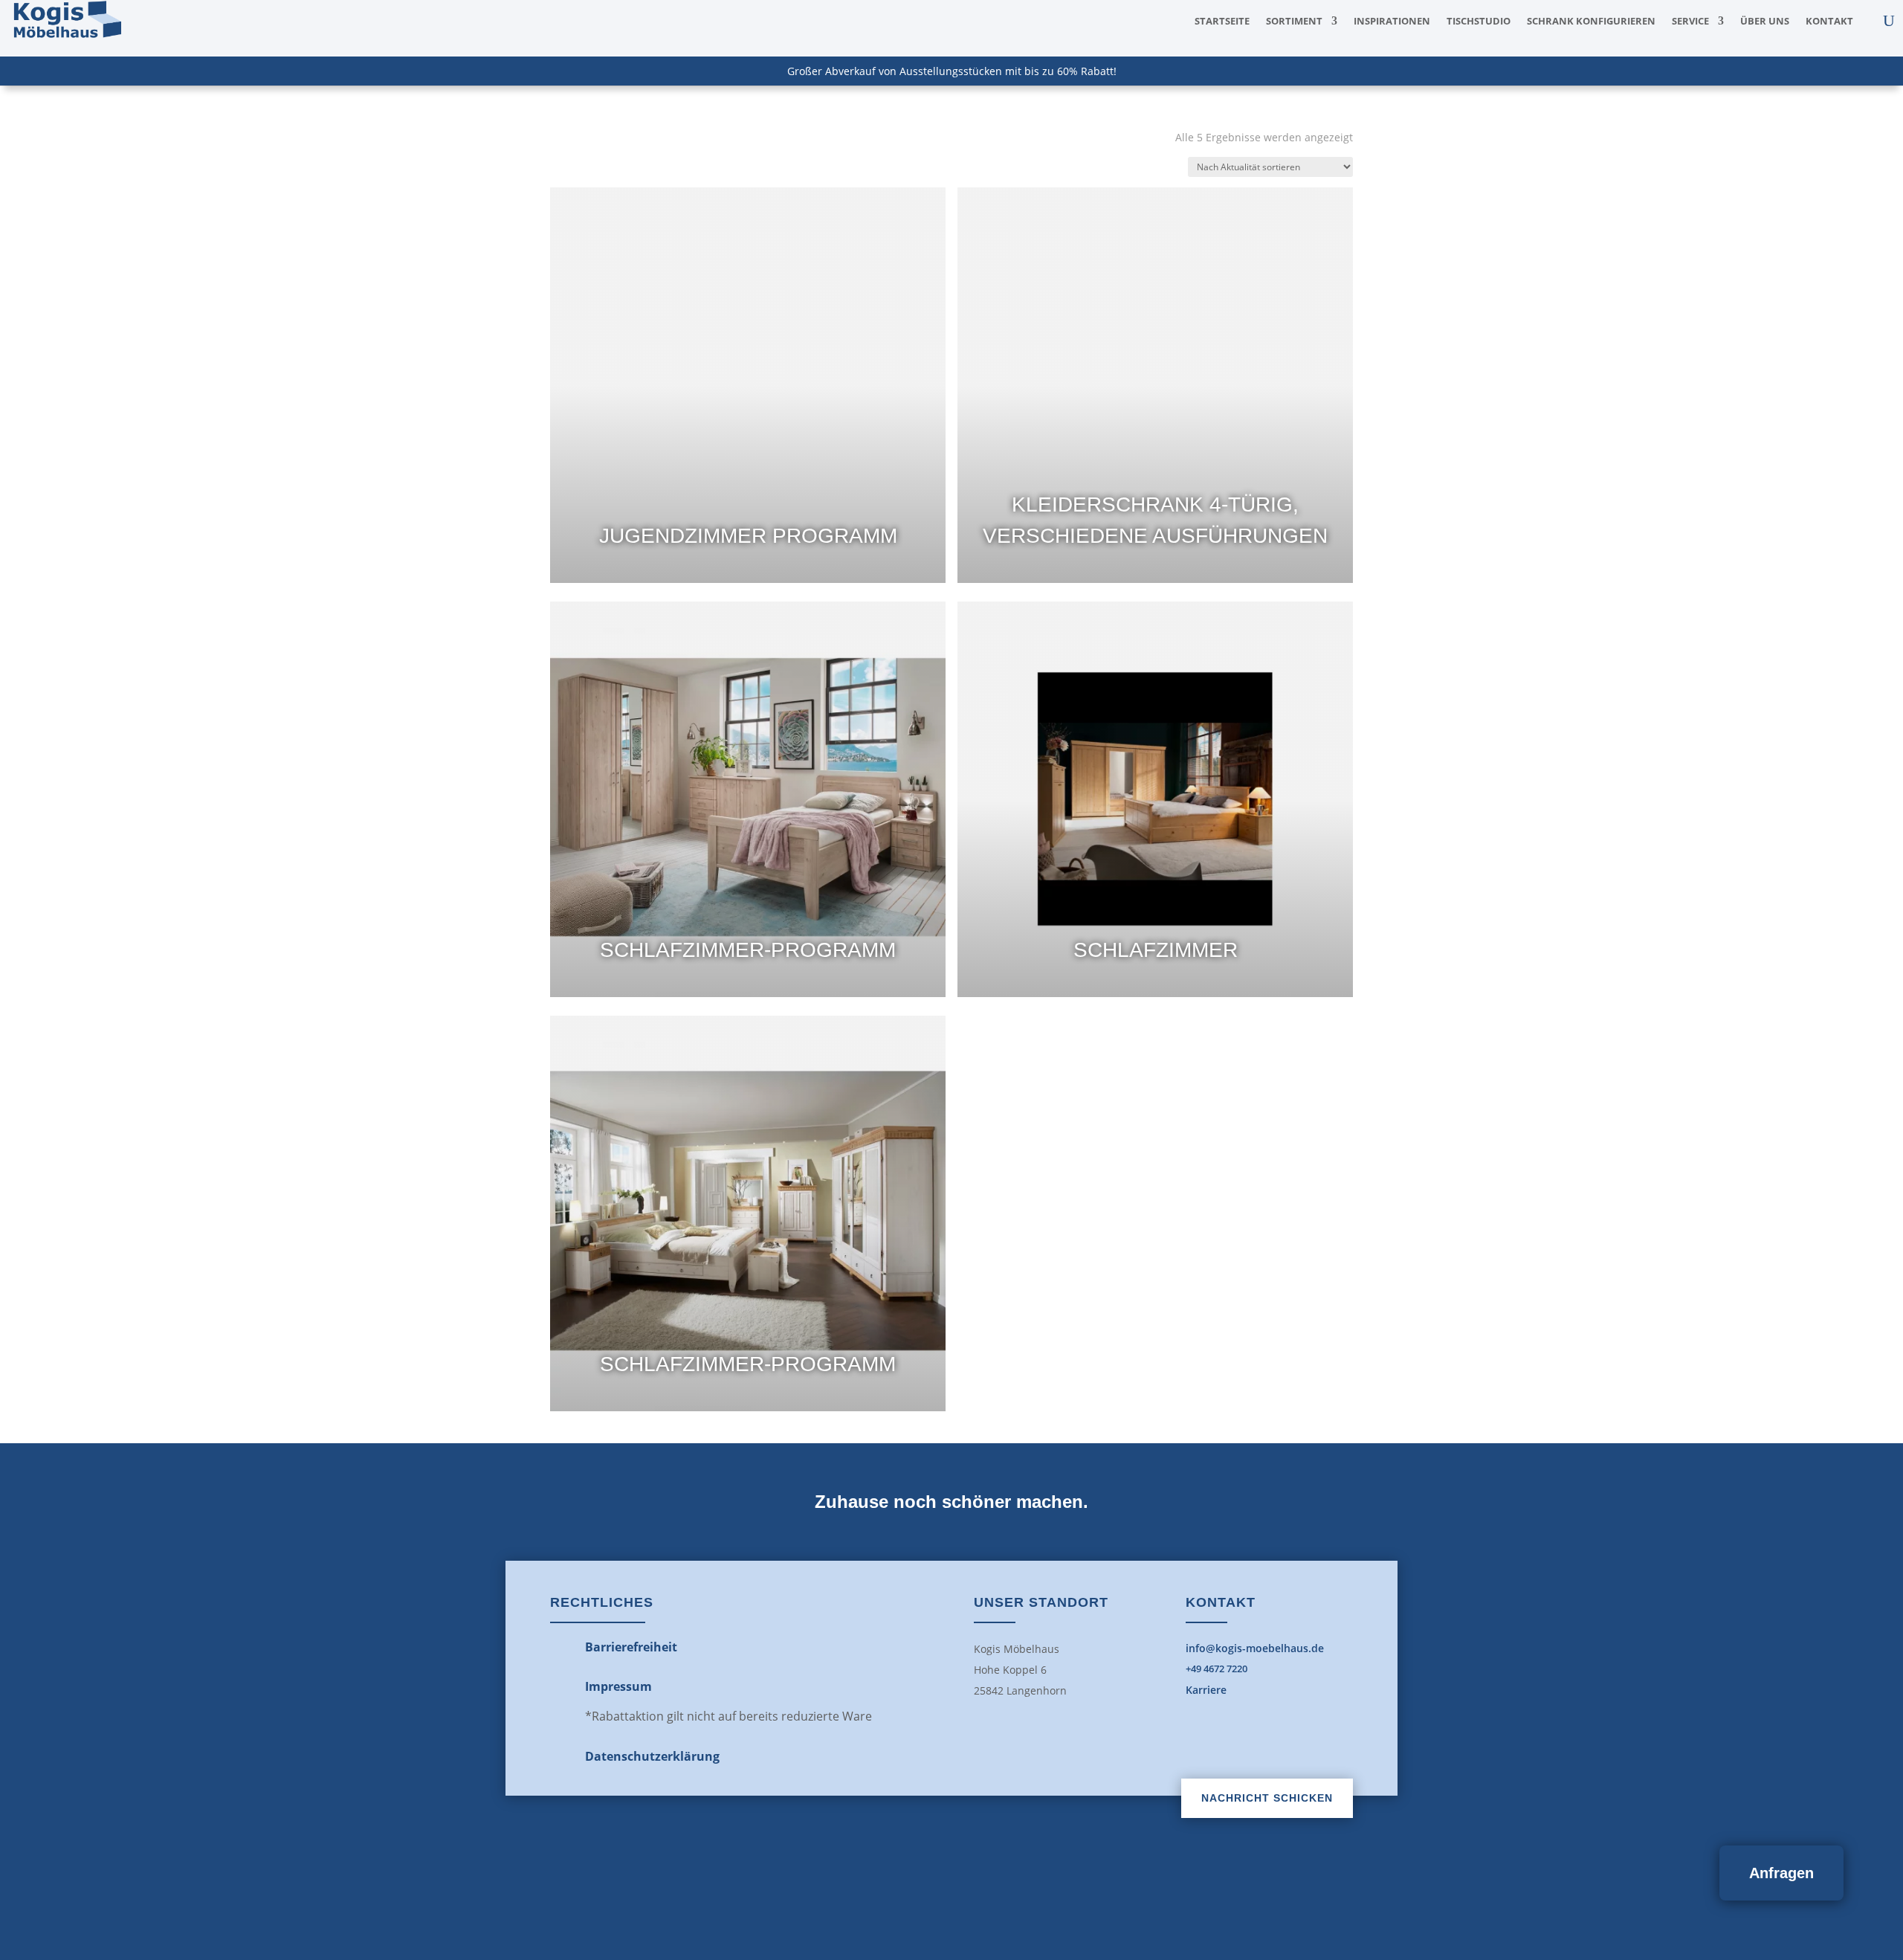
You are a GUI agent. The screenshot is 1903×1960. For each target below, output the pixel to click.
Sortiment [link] (1294, 22)
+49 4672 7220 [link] (1217, 1669)
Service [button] (1690, 22)
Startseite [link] (1222, 22)
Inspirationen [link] (1392, 22)
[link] (67, 38)
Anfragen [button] (1781, 1873)
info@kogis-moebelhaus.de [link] (1255, 1648)
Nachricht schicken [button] (1267, 1798)
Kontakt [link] (1829, 22)
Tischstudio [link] (1479, 22)
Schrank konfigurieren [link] (1591, 22)
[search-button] (1889, 21)
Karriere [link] (1206, 1690)
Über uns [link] (1765, 22)
